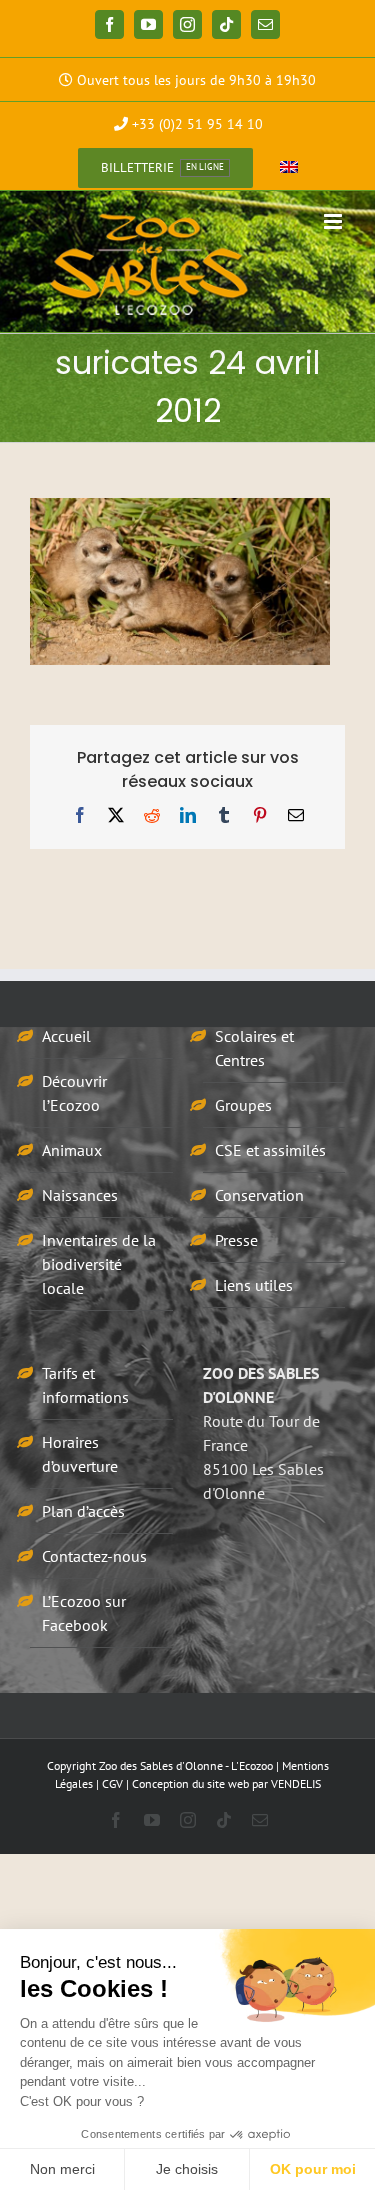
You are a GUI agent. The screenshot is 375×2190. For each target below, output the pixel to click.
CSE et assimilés (270, 1150)
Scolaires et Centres (254, 1048)
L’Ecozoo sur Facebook (84, 1613)
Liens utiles (254, 1285)
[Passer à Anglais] (289, 168)
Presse (236, 1240)
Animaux (72, 1150)
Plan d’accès (83, 1511)
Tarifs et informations (85, 1385)
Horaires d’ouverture (80, 1454)
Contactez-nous (94, 1556)
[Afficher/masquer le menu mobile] (334, 221)
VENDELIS (296, 1783)
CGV (112, 1783)
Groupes (243, 1105)
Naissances (80, 1195)
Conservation (259, 1195)
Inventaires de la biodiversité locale (99, 1264)
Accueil (66, 1036)
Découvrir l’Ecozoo (74, 1093)
